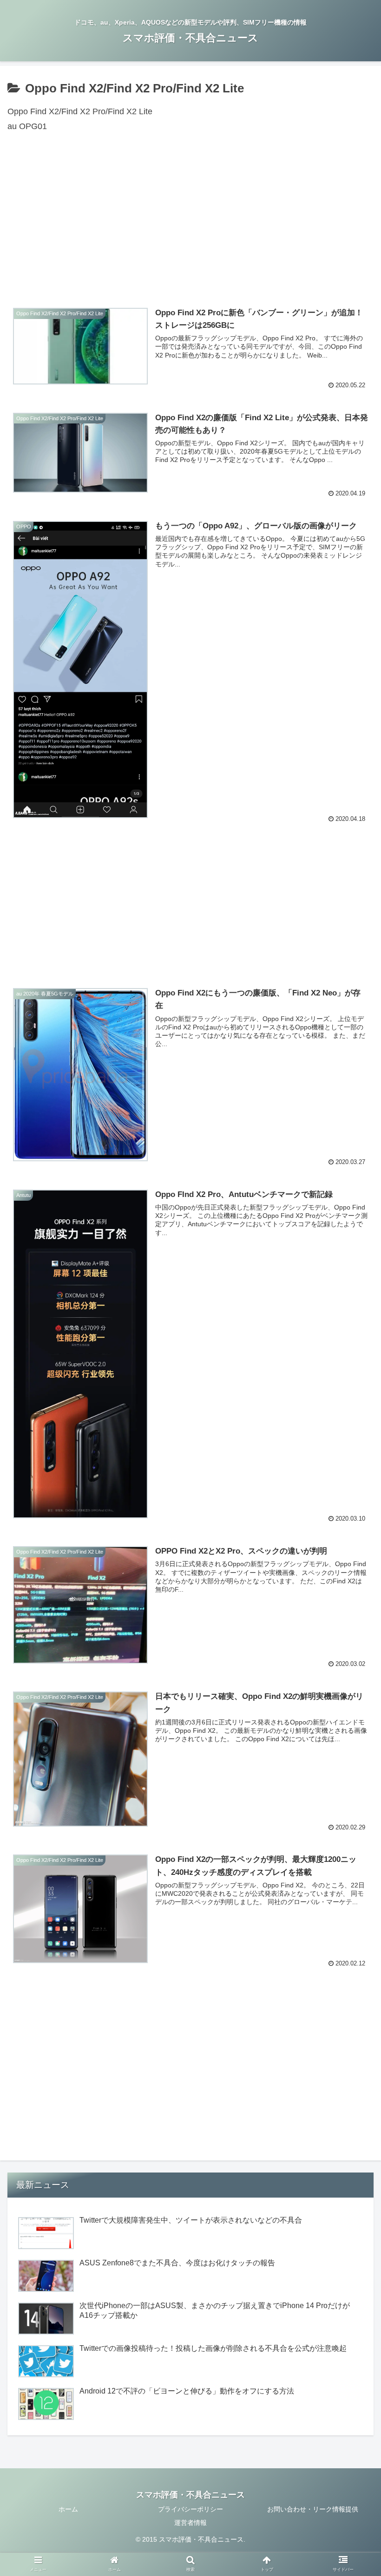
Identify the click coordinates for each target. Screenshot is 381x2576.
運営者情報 (190, 2523)
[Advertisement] (190, 224)
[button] (352, 1462)
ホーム (68, 2509)
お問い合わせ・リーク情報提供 (313, 2509)
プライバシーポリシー (190, 2509)
